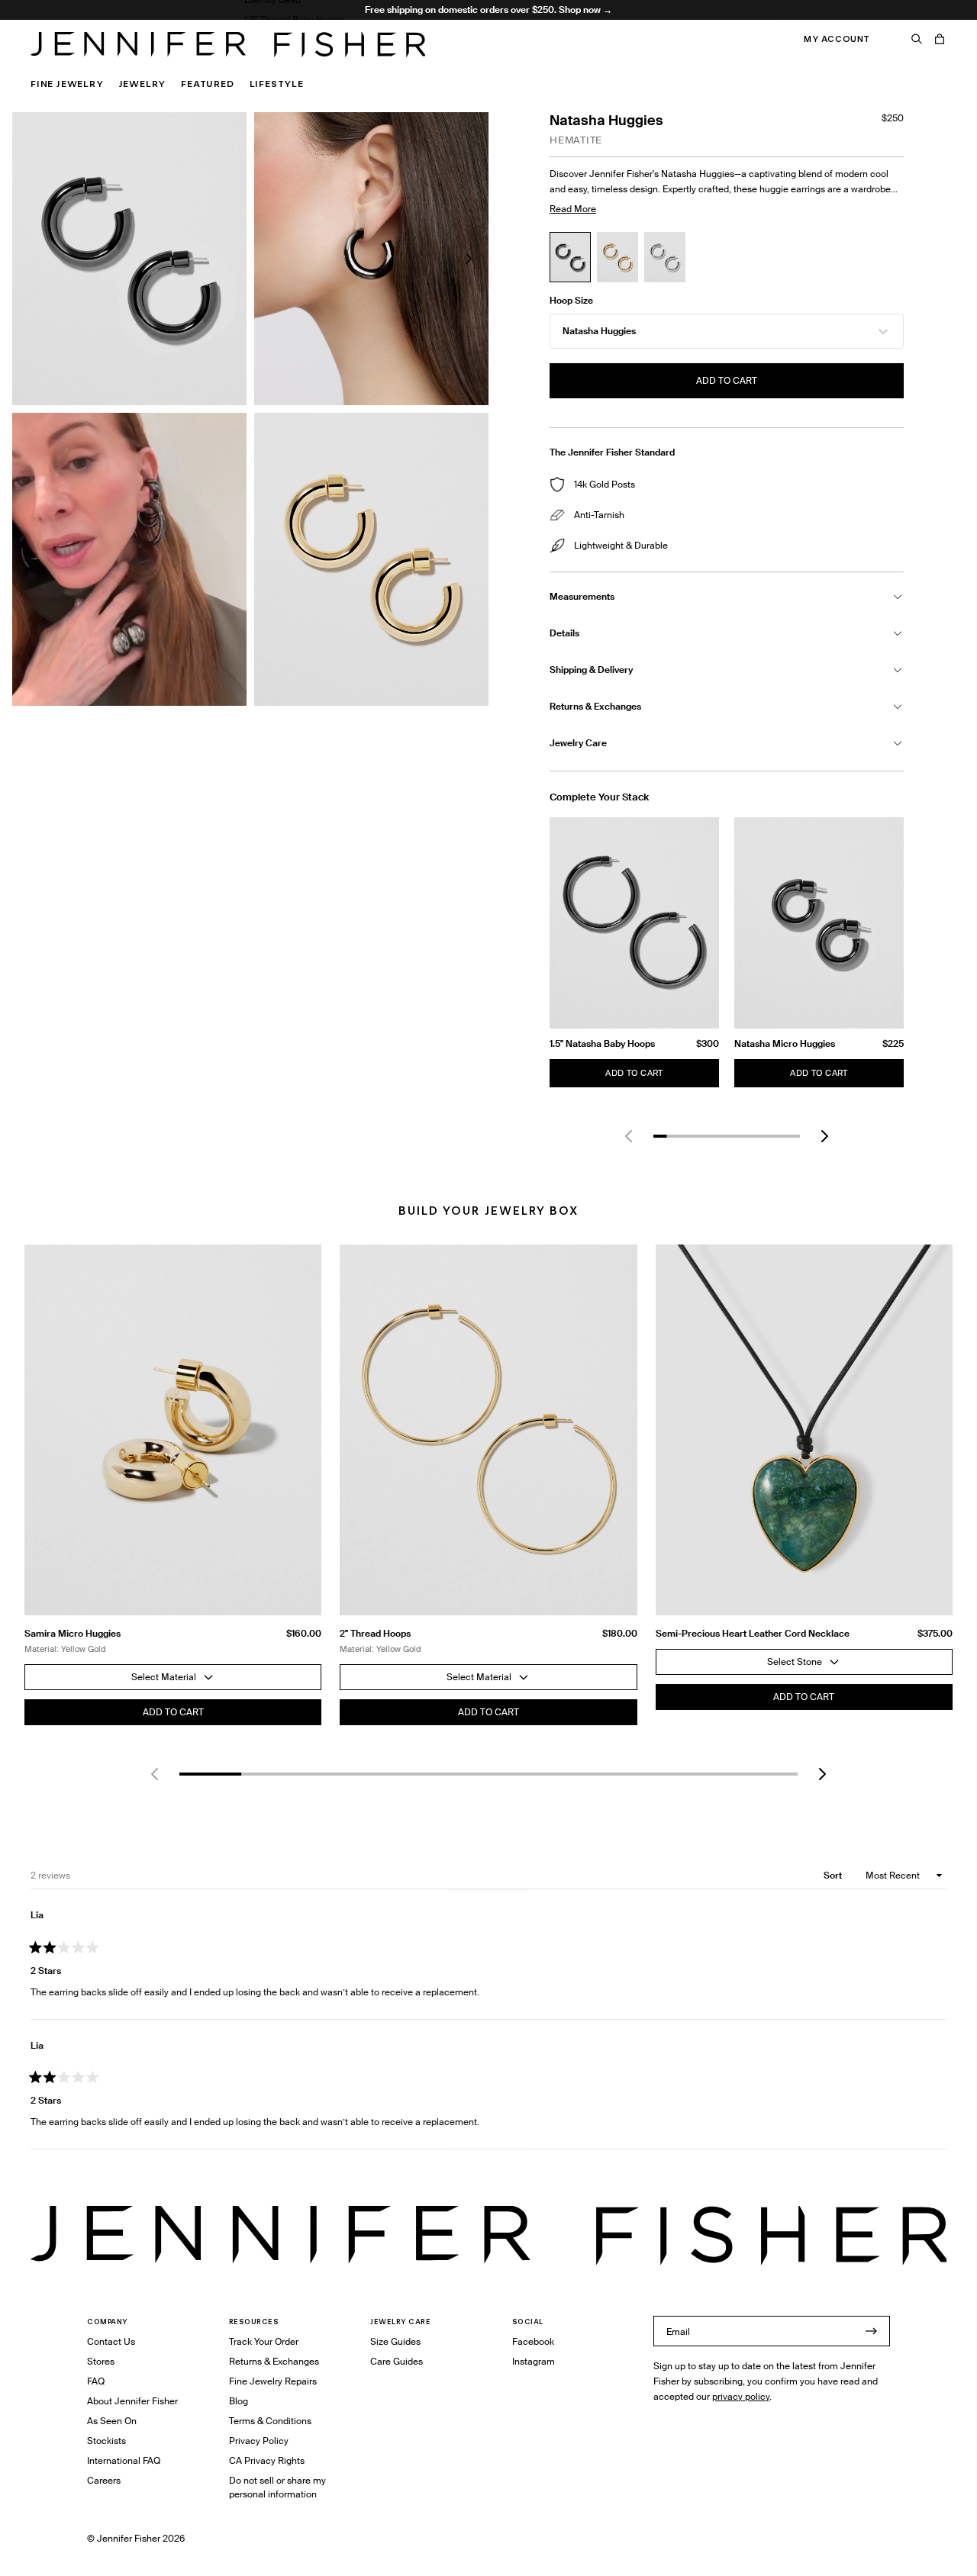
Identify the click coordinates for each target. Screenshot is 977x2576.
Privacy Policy (259, 2441)
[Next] (824, 1136)
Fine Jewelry (67, 84)
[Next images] (469, 259)
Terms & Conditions (270, 2421)
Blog (239, 2401)
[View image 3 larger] (129, 559)
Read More (573, 209)
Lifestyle (277, 84)
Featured (207, 84)
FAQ (96, 2381)
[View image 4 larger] (371, 559)
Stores (101, 2361)
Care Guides (397, 2361)
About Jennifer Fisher (132, 2401)
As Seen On (112, 2421)
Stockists (106, 2441)
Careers (104, 2480)
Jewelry (143, 84)
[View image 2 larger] (371, 259)
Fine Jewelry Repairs (273, 2381)
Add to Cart (634, 1073)
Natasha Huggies (599, 331)
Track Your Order (264, 2341)
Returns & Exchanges (274, 2361)
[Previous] (629, 1136)
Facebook (533, 2341)
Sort (834, 1875)
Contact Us (111, 2341)
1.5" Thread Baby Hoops (294, 19)
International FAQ (124, 2460)
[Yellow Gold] (617, 257)
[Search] (917, 39)
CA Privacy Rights (267, 2460)
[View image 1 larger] (129, 259)
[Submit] (871, 2331)
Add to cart (727, 380)
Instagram (534, 2361)
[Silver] (665, 257)
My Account (837, 39)
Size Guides (395, 2341)
